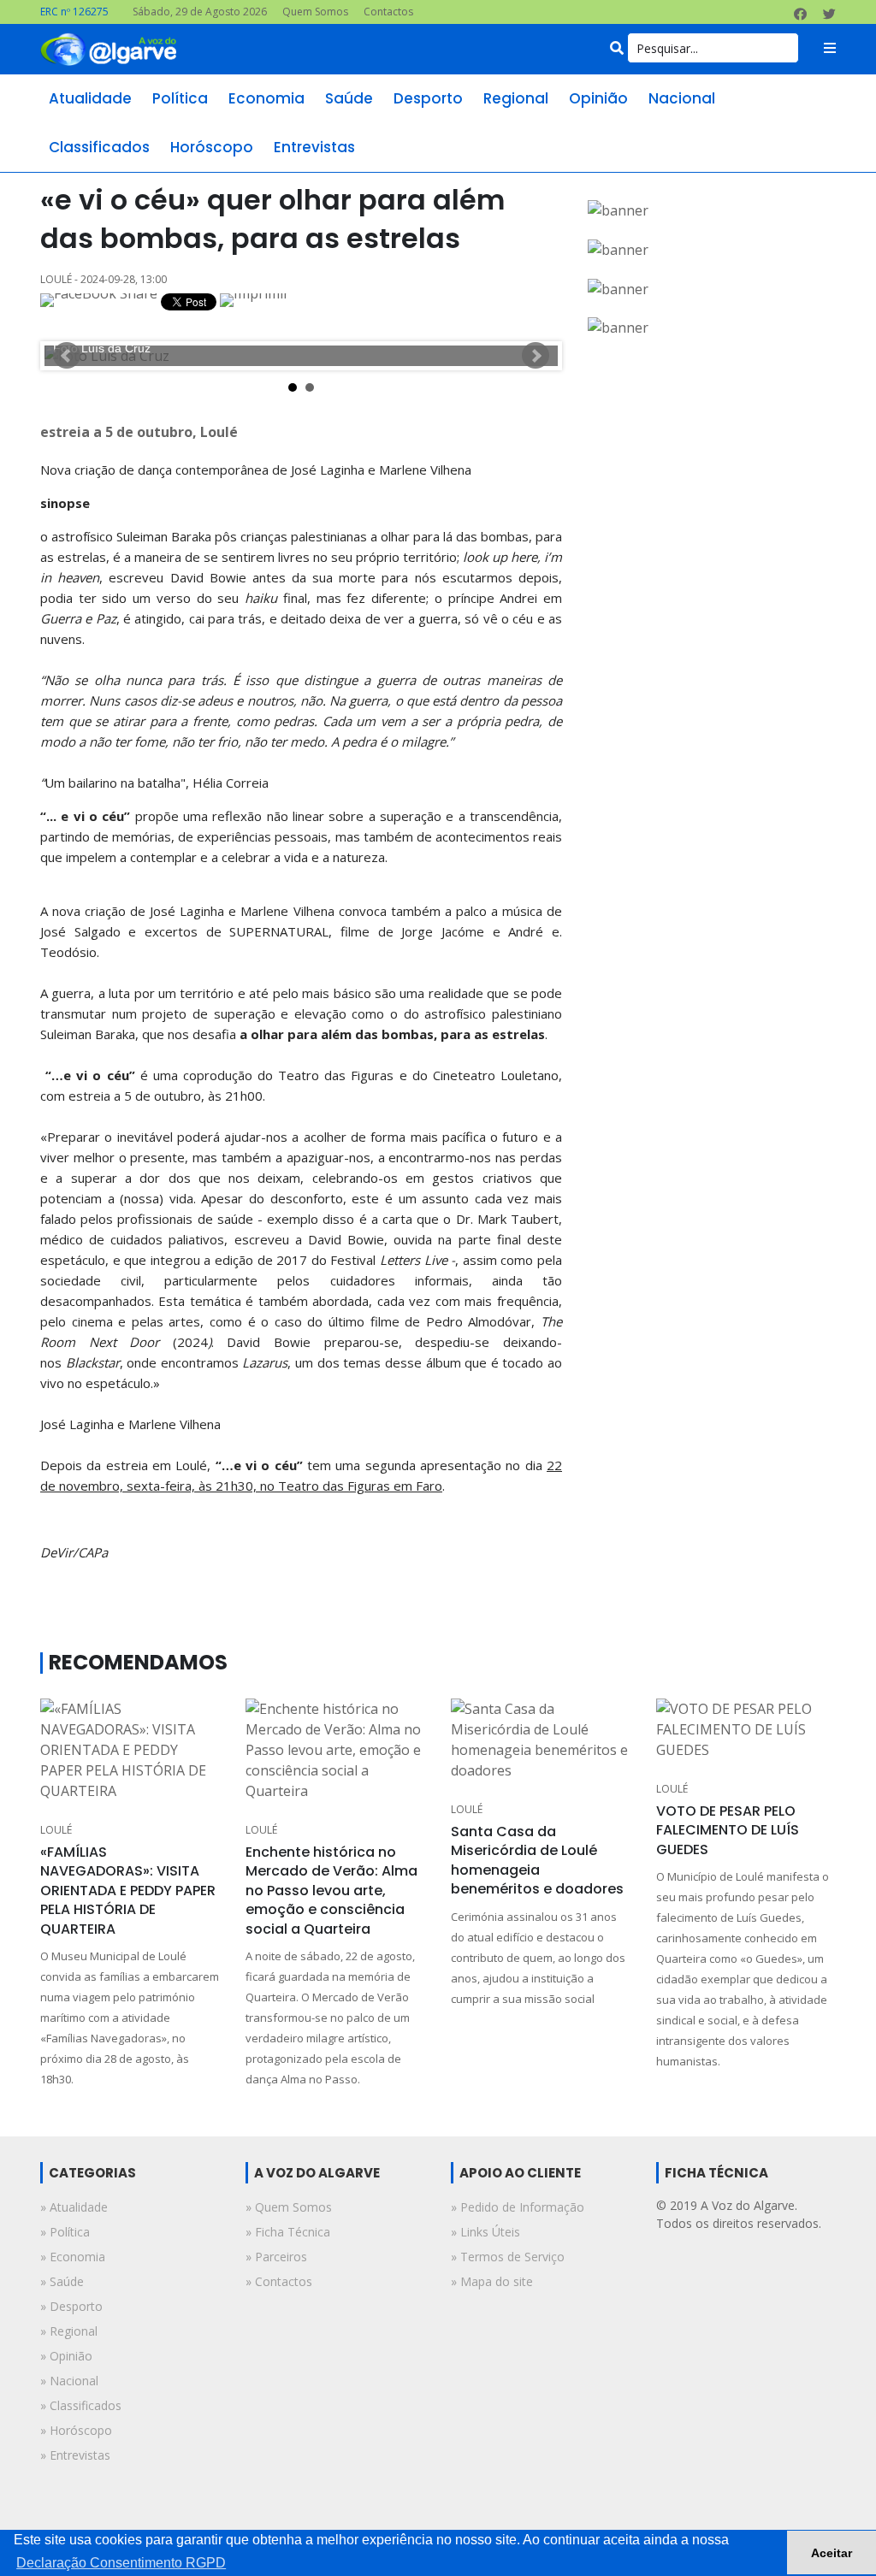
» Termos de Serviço (508, 2257)
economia (266, 98)
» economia (73, 2257)
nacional (682, 98)
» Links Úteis (485, 2232)
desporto (428, 98)
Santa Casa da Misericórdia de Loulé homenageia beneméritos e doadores (537, 1860)
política (180, 98)
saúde (349, 98)
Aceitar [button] (832, 2553)
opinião (598, 98)
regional (516, 98)
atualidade (90, 98)
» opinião (66, 2356)
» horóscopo (76, 2430)
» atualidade (74, 2207)
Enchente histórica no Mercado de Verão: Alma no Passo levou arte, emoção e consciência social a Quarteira (331, 1891)
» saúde (62, 2281)
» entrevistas (75, 2455)
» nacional (69, 2381)
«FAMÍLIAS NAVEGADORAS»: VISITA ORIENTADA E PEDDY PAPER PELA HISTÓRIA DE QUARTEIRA (128, 1891)
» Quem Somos (289, 2207)
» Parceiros (276, 2257)
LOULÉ (56, 1830)
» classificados (81, 2405)
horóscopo (212, 147)
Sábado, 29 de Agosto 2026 (200, 12)
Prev (67, 356)
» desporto (71, 2306)
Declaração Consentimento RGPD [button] (121, 2563)
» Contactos (279, 2281)
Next (536, 356)
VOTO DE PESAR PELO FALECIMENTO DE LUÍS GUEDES (728, 1830)
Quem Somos (315, 12)
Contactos (388, 12)
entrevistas (314, 147)
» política (65, 2232)
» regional (69, 2331)
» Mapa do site (492, 2281)
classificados (99, 147)
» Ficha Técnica (288, 2232)
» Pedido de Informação (518, 2207)
